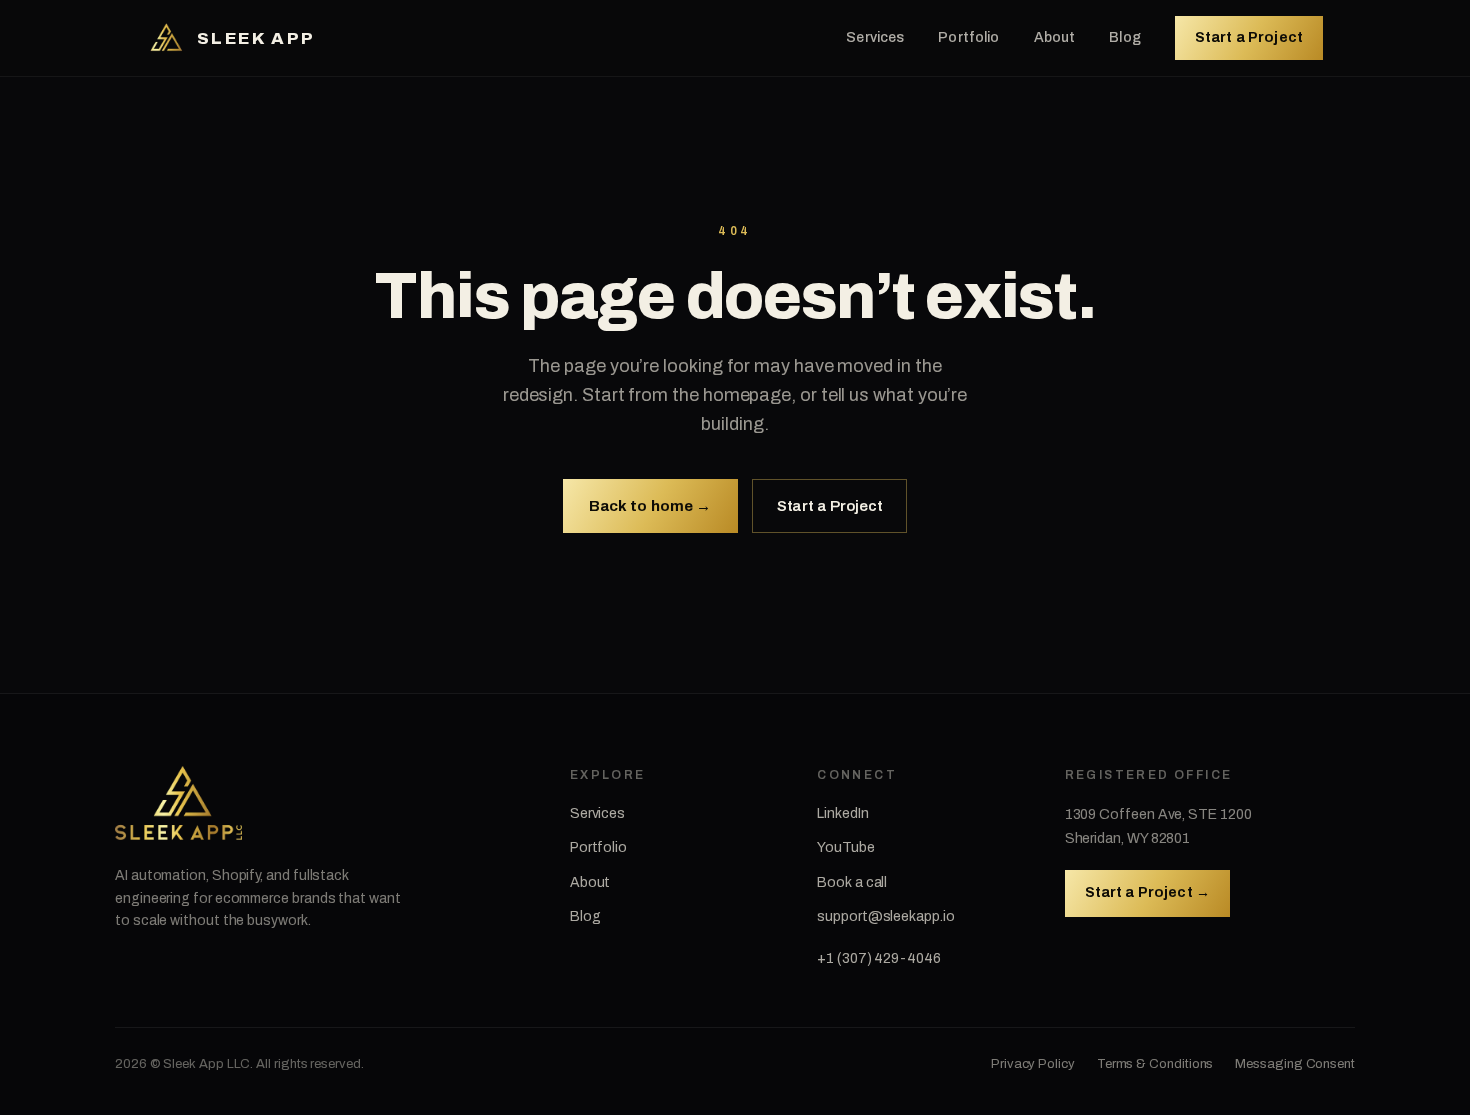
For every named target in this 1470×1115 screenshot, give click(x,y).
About (1055, 37)
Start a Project (1249, 37)
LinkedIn (842, 813)
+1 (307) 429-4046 (879, 958)
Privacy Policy (1033, 1064)
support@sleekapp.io (885, 916)
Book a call (852, 882)
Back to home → (650, 506)
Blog (1125, 37)
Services (875, 37)
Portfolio (968, 37)
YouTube (845, 847)
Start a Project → (1147, 892)
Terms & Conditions (1155, 1064)
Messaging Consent (1295, 1064)
